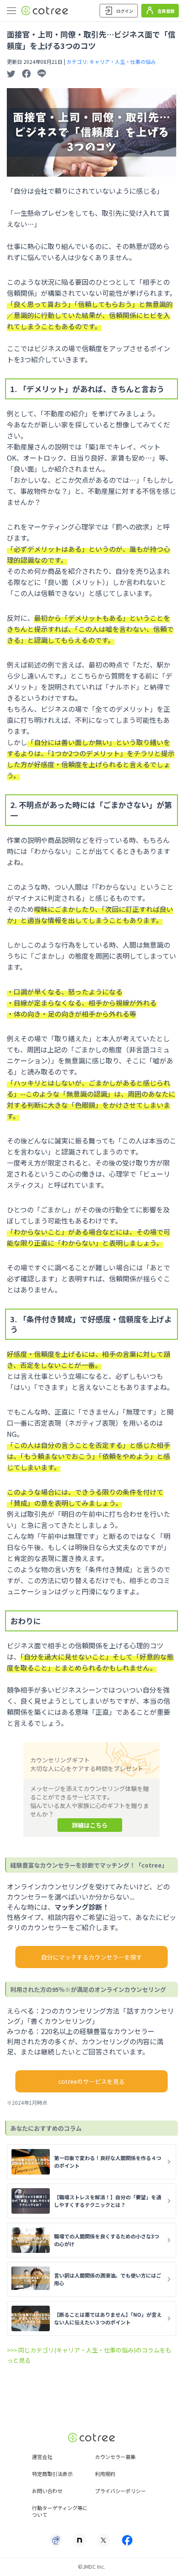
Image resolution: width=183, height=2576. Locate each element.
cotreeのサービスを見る (91, 2081)
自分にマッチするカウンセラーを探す (91, 1957)
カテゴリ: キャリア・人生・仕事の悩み (111, 62)
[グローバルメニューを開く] (11, 11)
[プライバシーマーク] (56, 2540)
